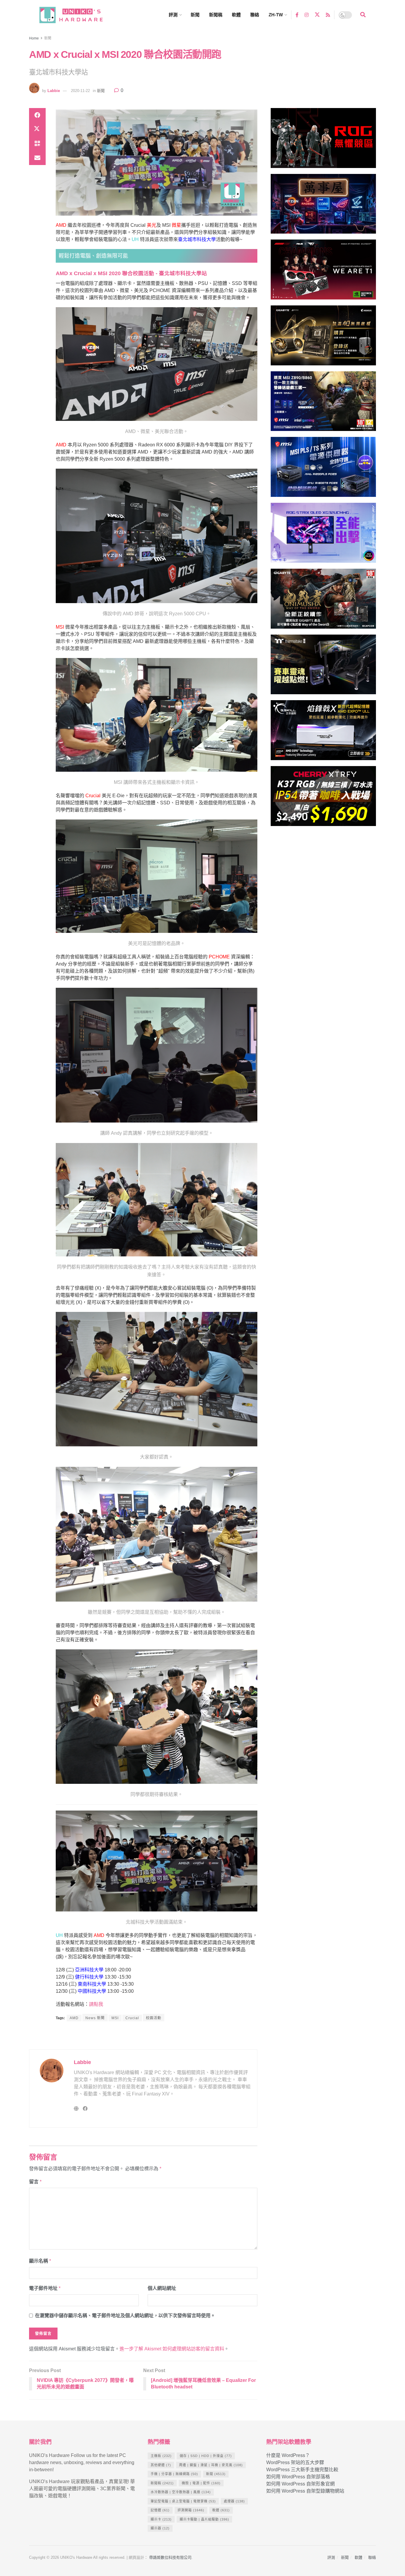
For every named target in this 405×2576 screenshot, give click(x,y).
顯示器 (160, 2528)
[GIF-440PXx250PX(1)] (323, 799)
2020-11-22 (80, 91)
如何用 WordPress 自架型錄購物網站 (305, 2491)
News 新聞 (95, 2018)
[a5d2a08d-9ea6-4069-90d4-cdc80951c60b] (323, 404)
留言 (35, 2182)
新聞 (195, 15)
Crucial (132, 2018)
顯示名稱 (40, 2261)
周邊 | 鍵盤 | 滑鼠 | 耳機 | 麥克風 (211, 2465)
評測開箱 (191, 2510)
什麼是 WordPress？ (288, 2455)
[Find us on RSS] (328, 15)
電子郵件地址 (45, 2288)
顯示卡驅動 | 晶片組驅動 (204, 2519)
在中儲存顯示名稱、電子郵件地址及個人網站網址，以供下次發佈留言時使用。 (125, 2316)
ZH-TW (276, 15)
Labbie (54, 91)
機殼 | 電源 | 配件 (201, 2483)
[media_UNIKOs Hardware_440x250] (323, 601)
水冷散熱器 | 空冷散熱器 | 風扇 (181, 2492)
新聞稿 (216, 15)
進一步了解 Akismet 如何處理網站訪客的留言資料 (172, 2349)
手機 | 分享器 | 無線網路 (174, 2474)
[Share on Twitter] (37, 129)
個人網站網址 (162, 2288)
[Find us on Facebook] (297, 15)
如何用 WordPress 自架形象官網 (300, 2484)
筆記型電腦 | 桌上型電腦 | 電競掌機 (183, 2501)
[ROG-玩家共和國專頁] (323, 141)
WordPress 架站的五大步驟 (295, 2462)
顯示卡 (161, 2519)
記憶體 (160, 2510)
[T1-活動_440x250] (323, 272)
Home (34, 38)
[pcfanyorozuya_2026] (323, 206)
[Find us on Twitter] (317, 15)
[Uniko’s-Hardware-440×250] (323, 733)
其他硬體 (161, 2465)
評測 (173, 15)
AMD (74, 2018)
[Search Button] (363, 15)
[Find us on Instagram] (307, 15)
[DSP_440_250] (323, 535)
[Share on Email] (37, 158)
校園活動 (154, 2018)
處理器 (234, 2501)
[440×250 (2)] (323, 470)
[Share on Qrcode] (37, 144)
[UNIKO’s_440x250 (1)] (323, 338)
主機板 (161, 2456)
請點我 (96, 2004)
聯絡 (255, 15)
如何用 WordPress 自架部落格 (298, 2477)
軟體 (236, 15)
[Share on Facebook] (37, 115)
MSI (115, 2018)
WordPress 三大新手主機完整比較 (302, 2470)
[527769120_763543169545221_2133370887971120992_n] (323, 667)
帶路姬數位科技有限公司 (170, 2557)
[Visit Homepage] (76, 15)
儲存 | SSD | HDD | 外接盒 (206, 2456)
